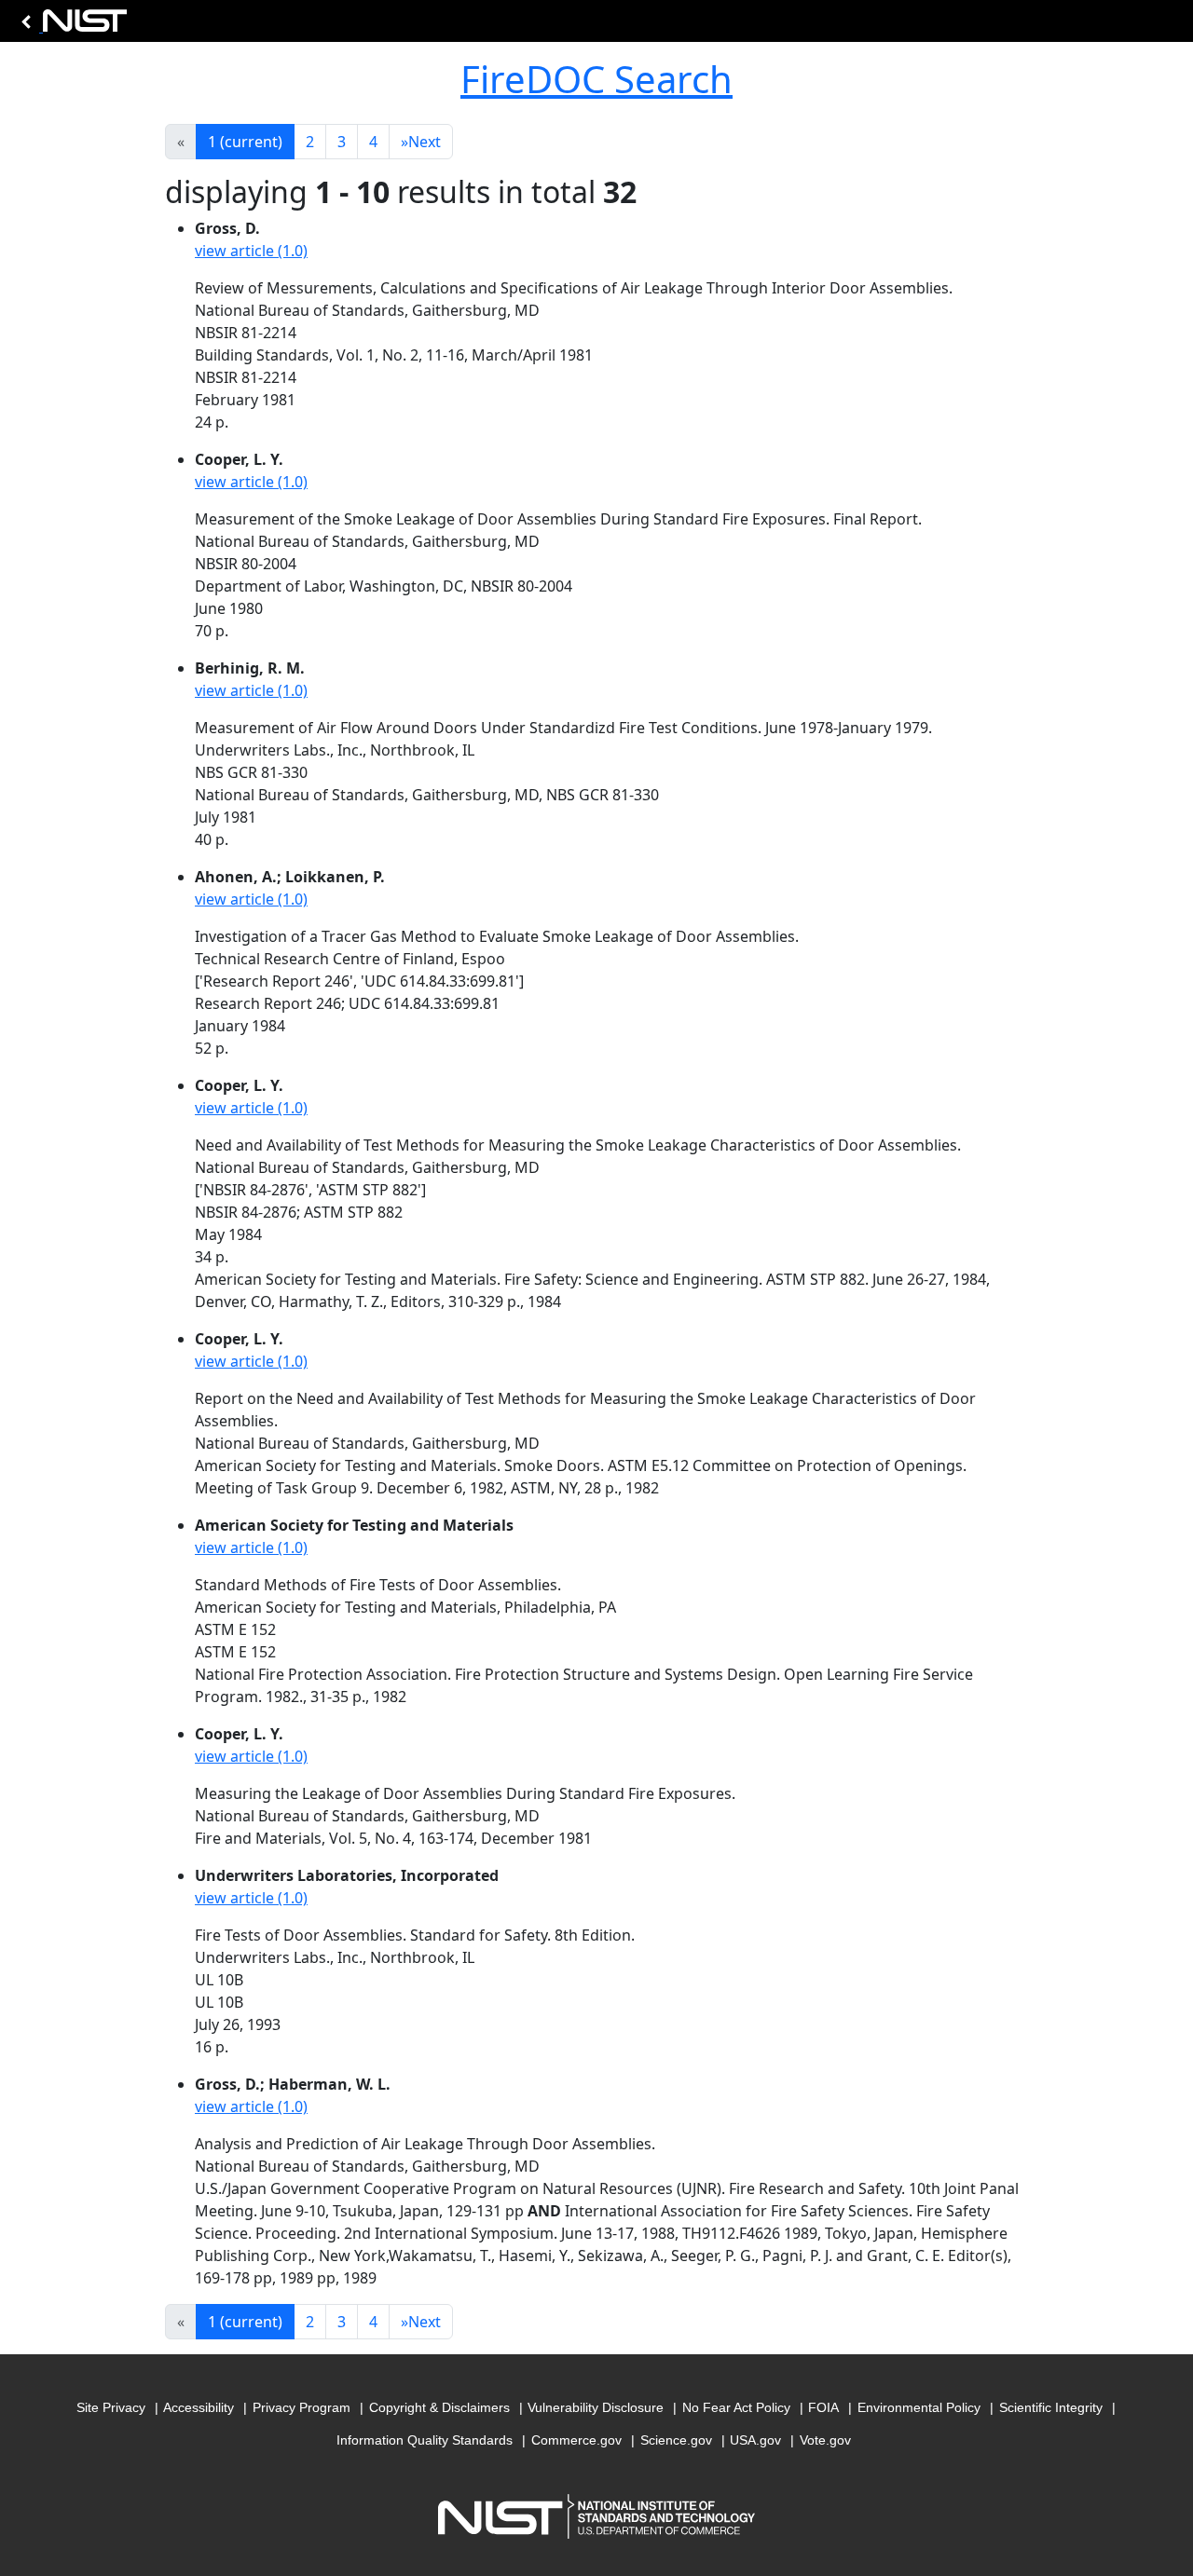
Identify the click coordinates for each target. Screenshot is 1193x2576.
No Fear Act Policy (736, 2407)
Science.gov (676, 2440)
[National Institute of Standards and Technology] (71, 26)
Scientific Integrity (1051, 2407)
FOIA (823, 2407)
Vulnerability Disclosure (596, 2407)
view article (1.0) (251, 251)
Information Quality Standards (425, 2440)
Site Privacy (111, 2407)
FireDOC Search (596, 79)
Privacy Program (302, 2407)
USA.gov (755, 2440)
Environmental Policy (919, 2407)
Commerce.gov (576, 2440)
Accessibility (199, 2407)
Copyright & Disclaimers (439, 2407)
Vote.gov (825, 2440)
